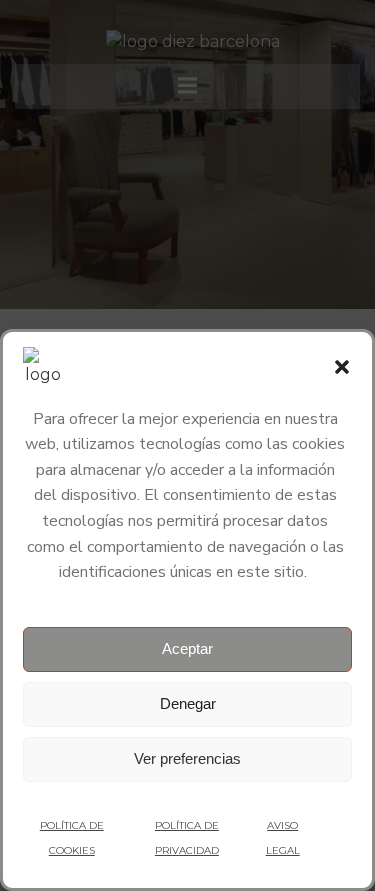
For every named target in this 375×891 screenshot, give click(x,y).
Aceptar (187, 648)
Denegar (188, 703)
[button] (342, 367)
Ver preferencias (187, 758)
